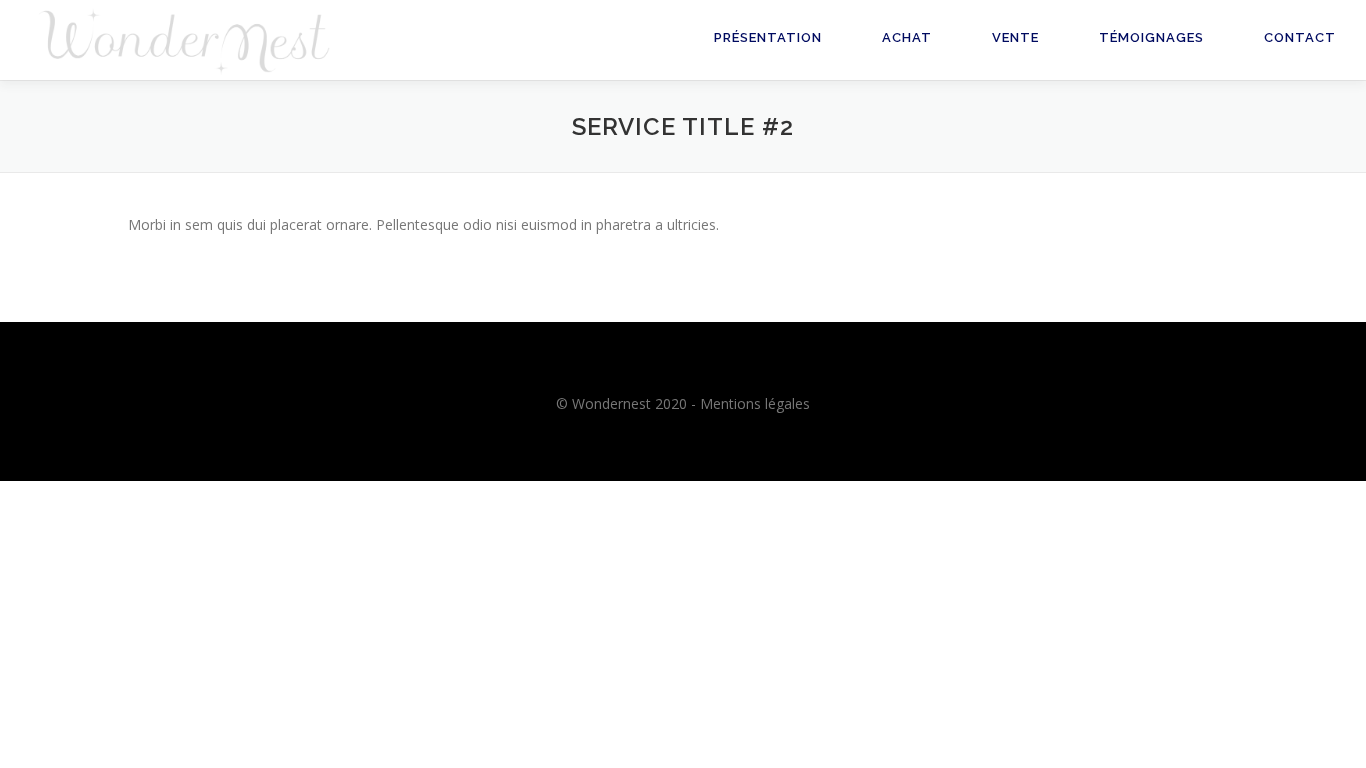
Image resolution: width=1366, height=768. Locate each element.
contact (1300, 37)
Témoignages (1151, 37)
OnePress (633, 527)
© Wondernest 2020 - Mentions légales (683, 403)
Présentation (768, 37)
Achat (907, 37)
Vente (1015, 37)
